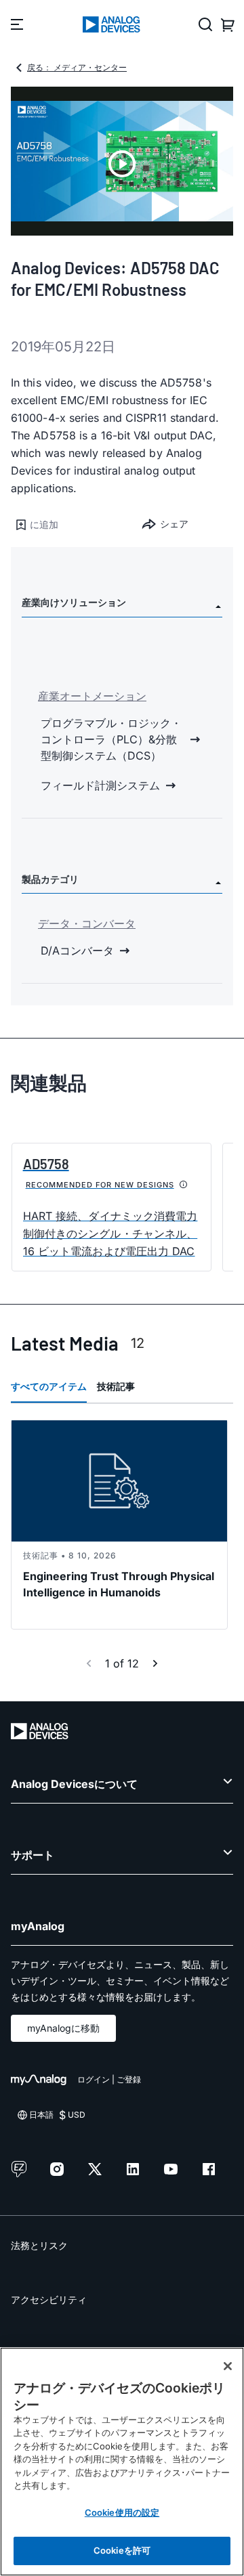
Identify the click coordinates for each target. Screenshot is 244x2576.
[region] (122, 2462)
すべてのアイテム (49, 1386)
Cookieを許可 (122, 2550)
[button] (66, 525)
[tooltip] (184, 1185)
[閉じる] (228, 2366)
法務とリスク (39, 2245)
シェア (174, 524)
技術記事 (116, 1386)
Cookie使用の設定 (122, 2512)
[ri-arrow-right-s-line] (155, 1663)
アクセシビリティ (49, 2299)
